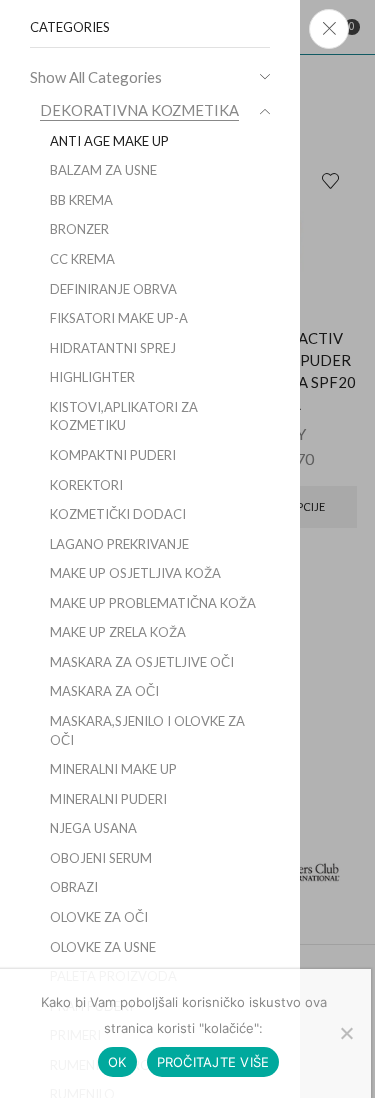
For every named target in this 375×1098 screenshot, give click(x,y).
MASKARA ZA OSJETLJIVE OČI (142, 662)
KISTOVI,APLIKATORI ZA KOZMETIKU (124, 416)
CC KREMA (82, 259)
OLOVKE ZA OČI (99, 917)
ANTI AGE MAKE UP (109, 141)
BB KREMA (81, 200)
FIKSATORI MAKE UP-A (119, 318)
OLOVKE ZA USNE (103, 947)
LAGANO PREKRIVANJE (119, 544)
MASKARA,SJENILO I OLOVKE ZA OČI (147, 730)
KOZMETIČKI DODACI (118, 514)
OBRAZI (74, 887)
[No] (346, 1033)
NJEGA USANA (93, 828)
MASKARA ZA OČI (104, 691)
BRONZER (79, 229)
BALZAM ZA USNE (103, 170)
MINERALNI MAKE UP (113, 769)
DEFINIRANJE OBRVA (113, 289)
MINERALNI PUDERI (108, 799)
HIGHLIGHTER (92, 377)
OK (117, 1062)
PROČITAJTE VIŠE (213, 1062)
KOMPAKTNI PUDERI (113, 455)
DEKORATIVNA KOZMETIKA (139, 110)
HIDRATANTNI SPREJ (113, 348)
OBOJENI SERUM (101, 858)
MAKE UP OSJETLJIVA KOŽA (135, 573)
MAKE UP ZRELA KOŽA (118, 632)
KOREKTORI (86, 485)
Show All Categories (96, 77)
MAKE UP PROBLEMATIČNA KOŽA (153, 603)
